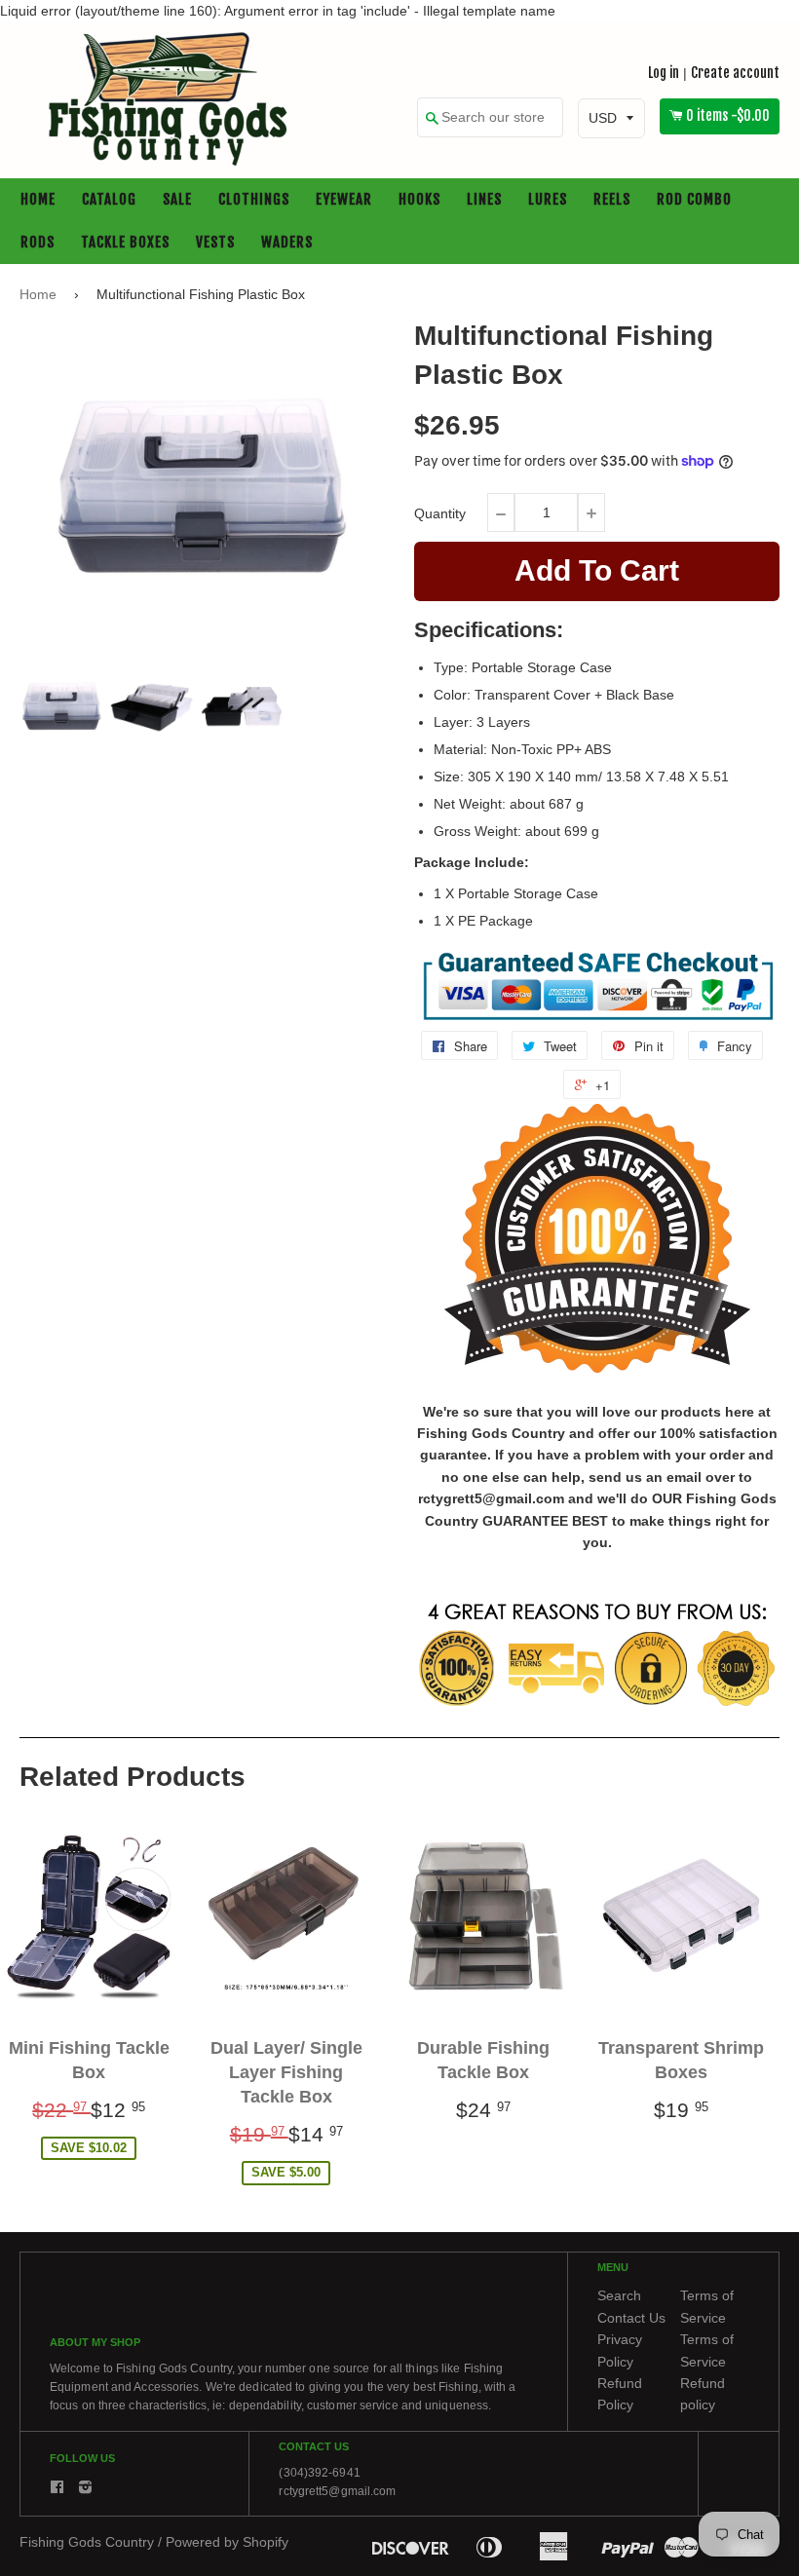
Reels (612, 200)
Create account (735, 73)
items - (728, 116)
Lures (548, 200)
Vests (215, 243)
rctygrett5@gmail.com (337, 2492)
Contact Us (631, 2318)
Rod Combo (694, 200)
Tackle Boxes (125, 243)
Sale (177, 200)
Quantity (440, 513)
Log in (664, 73)
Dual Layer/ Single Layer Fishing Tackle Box (286, 2072)
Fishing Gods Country (87, 2543)
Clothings (254, 200)
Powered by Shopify (227, 2543)
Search (619, 2296)
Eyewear (344, 200)
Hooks (419, 200)
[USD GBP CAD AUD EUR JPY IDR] (611, 119)
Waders (287, 243)
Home (38, 200)
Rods (38, 243)
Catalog (109, 200)
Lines (484, 200)
